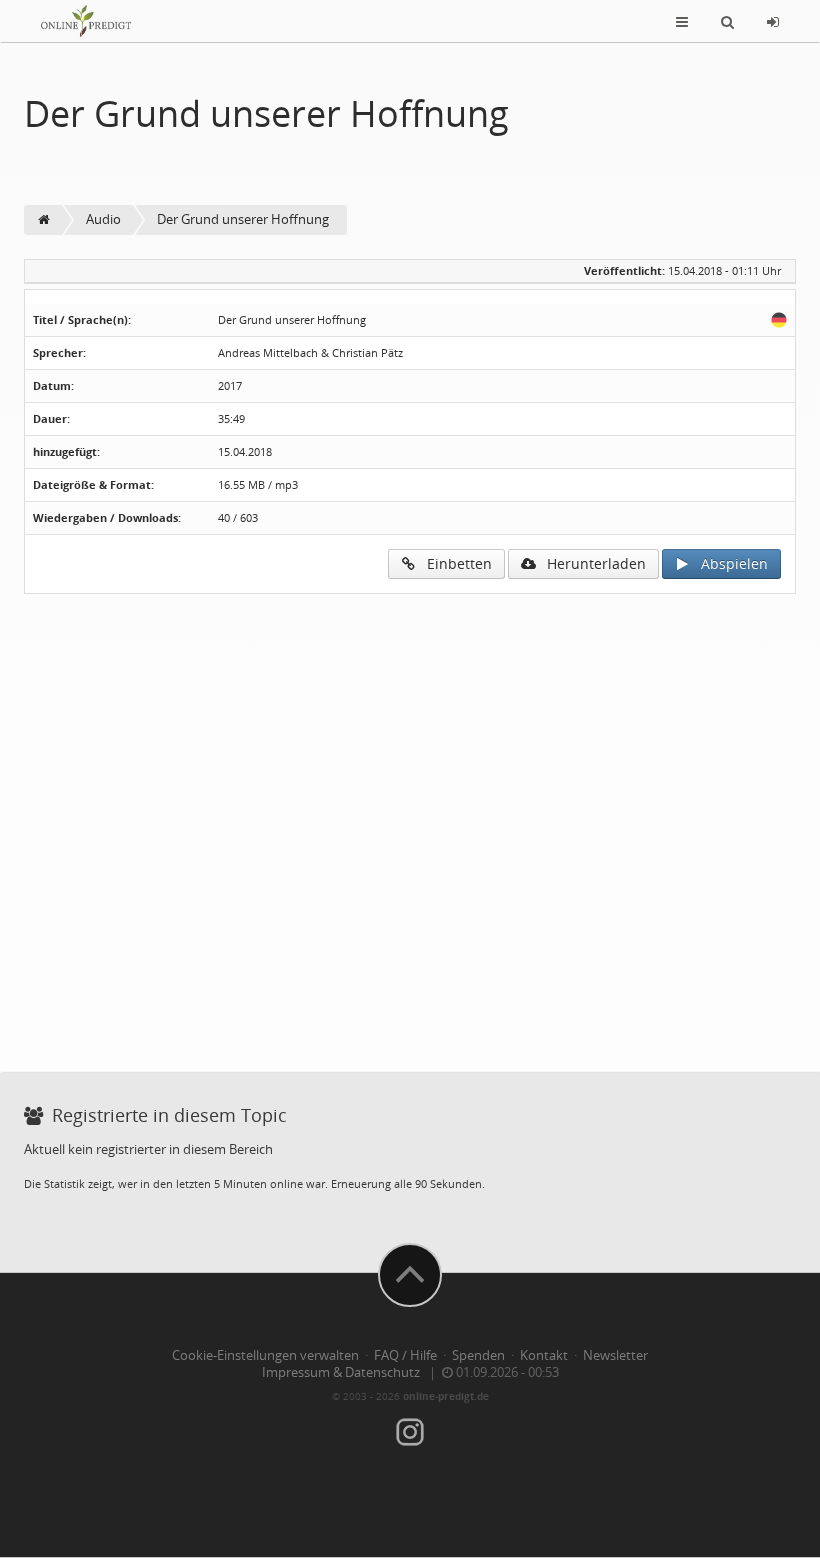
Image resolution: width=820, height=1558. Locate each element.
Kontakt (544, 1355)
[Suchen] (727, 21)
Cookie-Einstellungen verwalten (265, 1355)
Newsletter (615, 1355)
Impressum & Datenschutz (341, 1372)
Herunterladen (590, 563)
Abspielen (728, 563)
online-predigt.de (446, 1396)
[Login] (773, 21)
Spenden (478, 1355)
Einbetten (453, 563)
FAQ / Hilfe (405, 1355)
